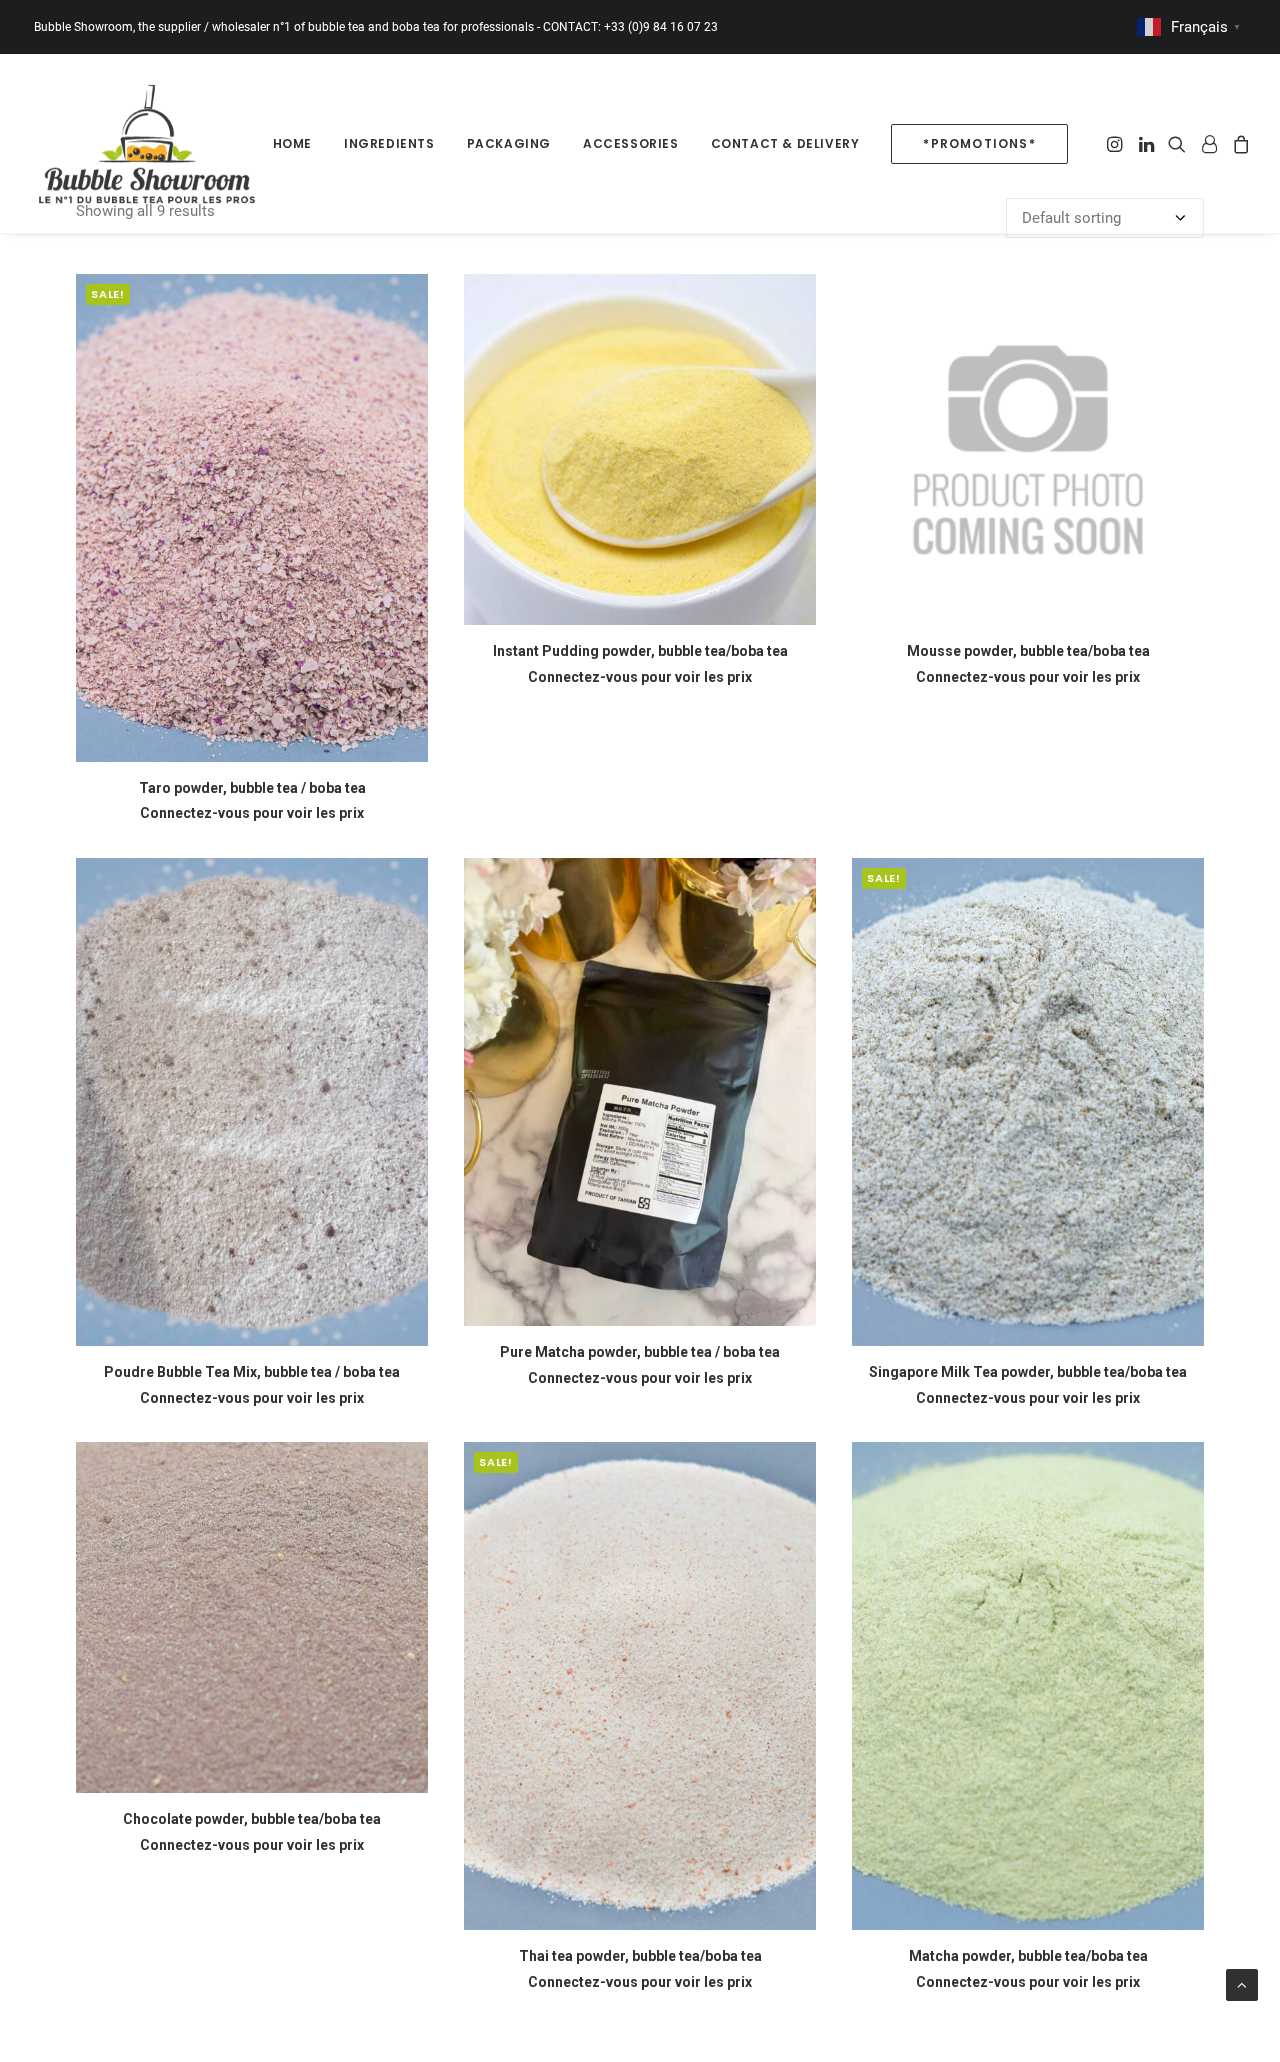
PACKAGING (509, 143)
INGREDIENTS (389, 143)
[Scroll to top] (1242, 1984)
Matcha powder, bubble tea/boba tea (1028, 1956)
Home (292, 143)
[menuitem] (292, 143)
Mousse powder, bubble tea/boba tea (1028, 651)
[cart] (1238, 143)
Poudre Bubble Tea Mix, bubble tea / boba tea (252, 1372)
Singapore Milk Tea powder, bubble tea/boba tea (1028, 1372)
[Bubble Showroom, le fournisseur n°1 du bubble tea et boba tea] (146, 143)
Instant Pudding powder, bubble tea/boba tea (640, 651)
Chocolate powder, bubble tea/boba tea (252, 1819)
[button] (1116, 143)
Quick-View (404, 297)
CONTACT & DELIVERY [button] (785, 143)
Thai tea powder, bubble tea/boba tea (640, 1956)
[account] (1209, 143)
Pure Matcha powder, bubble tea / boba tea (640, 1352)
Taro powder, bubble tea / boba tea (252, 788)
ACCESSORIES (631, 143)
